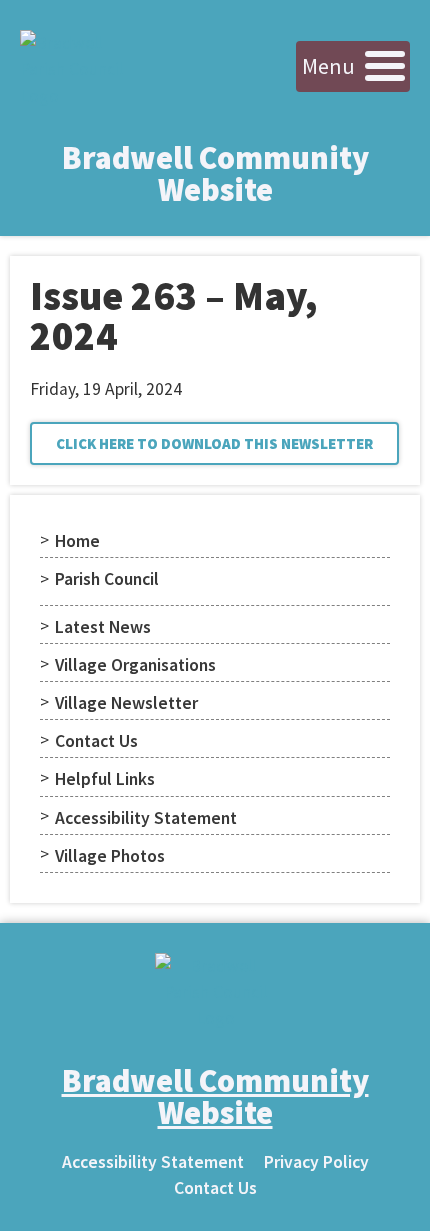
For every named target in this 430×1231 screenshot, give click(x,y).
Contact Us (96, 741)
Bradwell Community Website (215, 174)
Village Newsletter (126, 703)
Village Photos (110, 856)
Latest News (103, 627)
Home (77, 541)
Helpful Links (105, 779)
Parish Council (107, 579)
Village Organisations (135, 665)
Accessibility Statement (146, 818)
